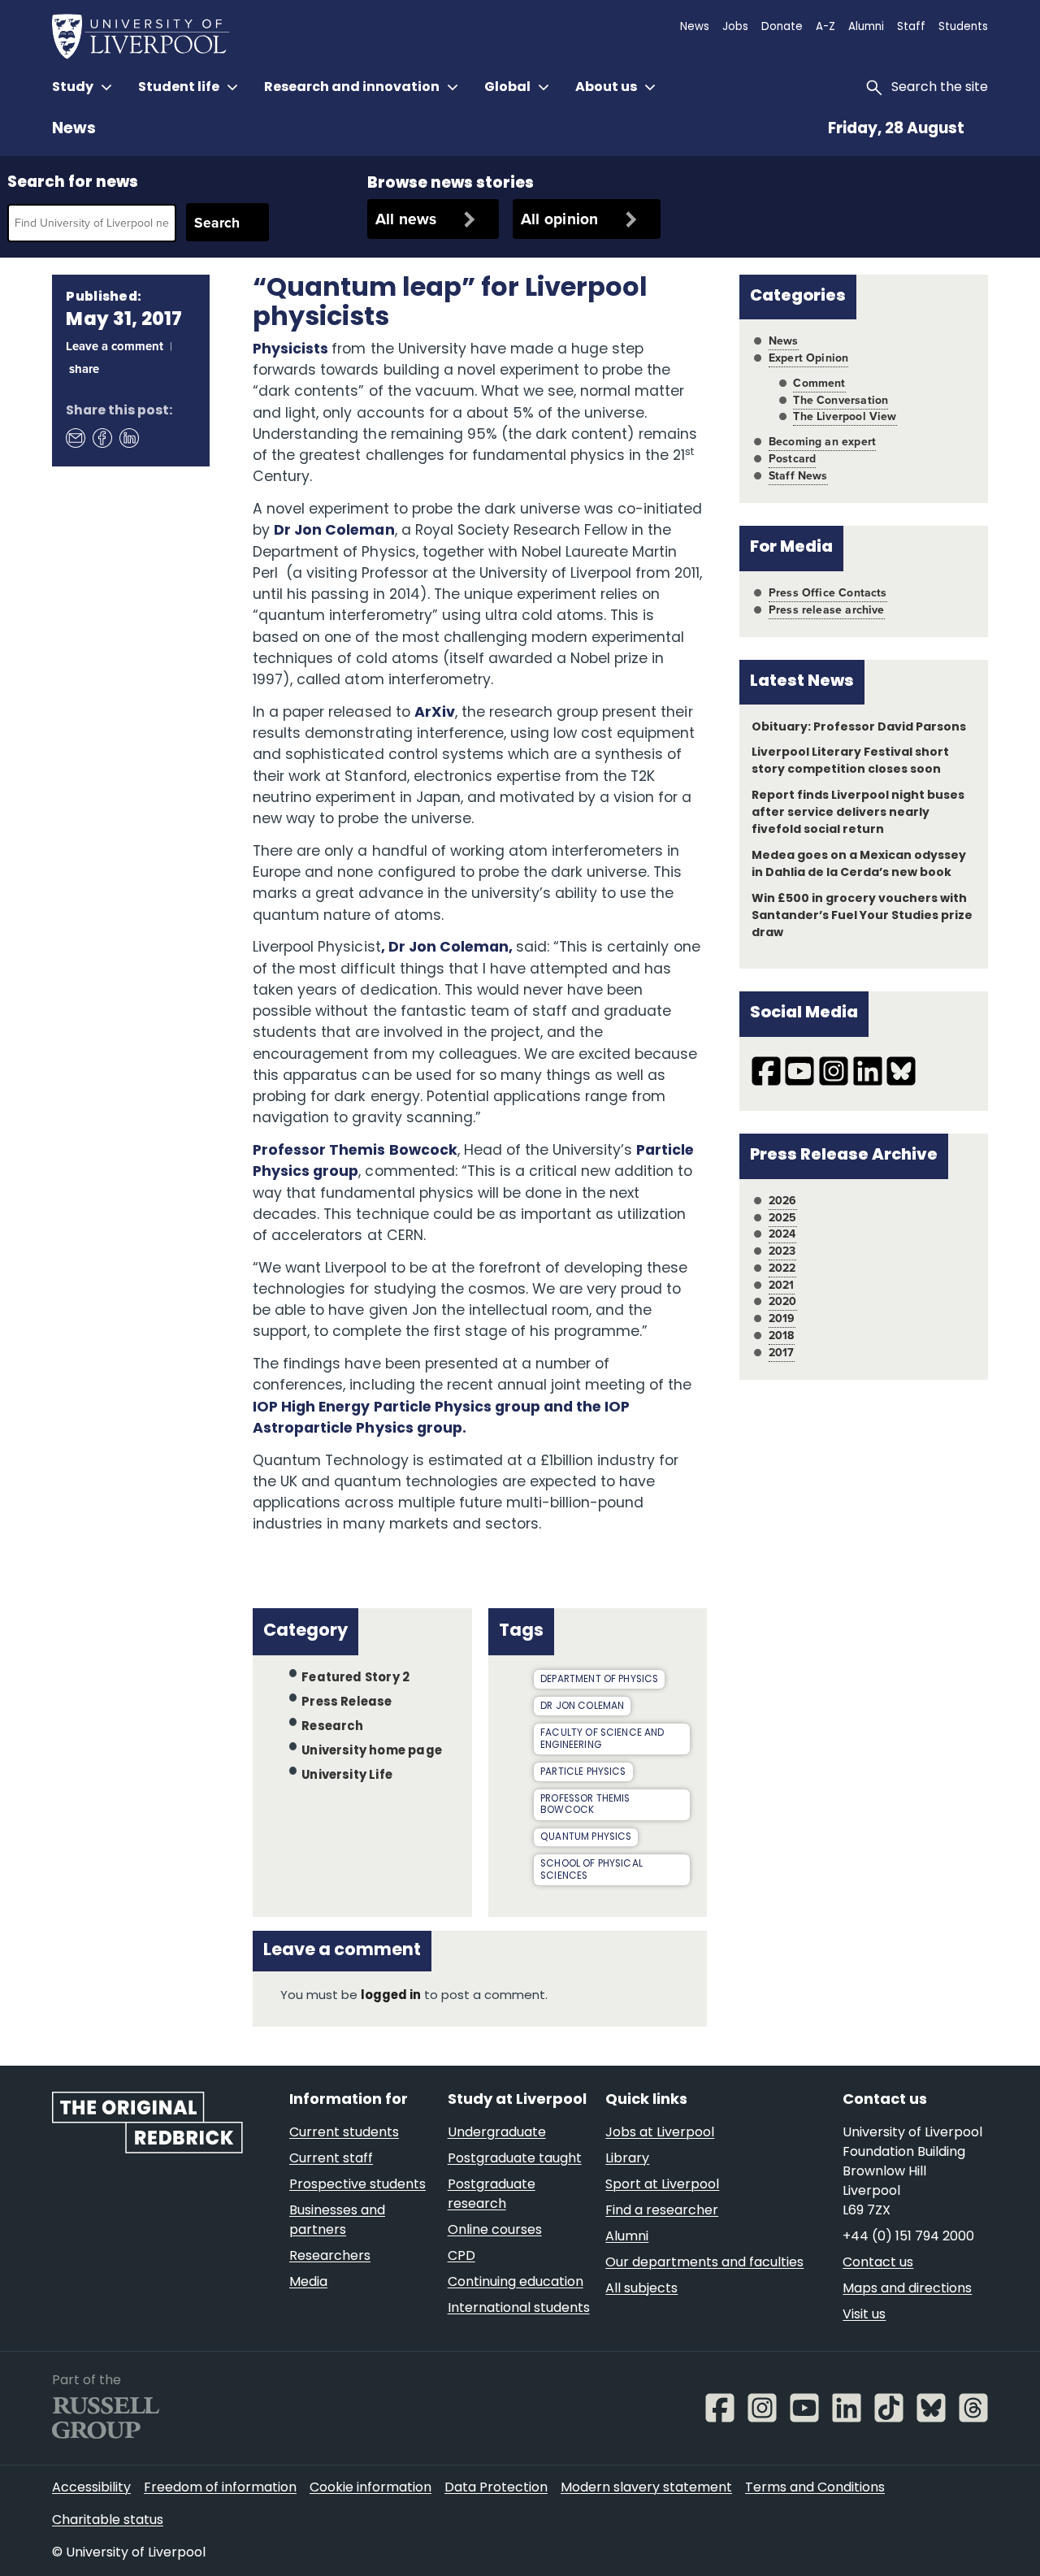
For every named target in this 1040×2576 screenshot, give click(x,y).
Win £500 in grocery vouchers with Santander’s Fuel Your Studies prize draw (862, 916)
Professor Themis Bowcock (355, 1151)
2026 (783, 1201)
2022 (782, 1268)
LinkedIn (128, 437)
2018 (782, 1336)
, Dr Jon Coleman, (448, 948)
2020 (783, 1301)
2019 (782, 1318)
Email (75, 437)
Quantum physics (586, 1837)
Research (333, 1727)
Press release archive (827, 610)
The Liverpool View (845, 416)
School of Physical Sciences (591, 1870)
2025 (783, 1218)
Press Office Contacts (828, 593)
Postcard (792, 459)
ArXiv (435, 713)
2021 (782, 1285)
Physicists (292, 350)
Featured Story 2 (355, 1678)
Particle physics (583, 1772)
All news (406, 219)
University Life (347, 1776)
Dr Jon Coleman (334, 531)
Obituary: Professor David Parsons (859, 728)
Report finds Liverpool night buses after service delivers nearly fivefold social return (858, 813)
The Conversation (841, 400)
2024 (782, 1234)
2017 (782, 1353)
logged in (391, 1996)
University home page (372, 1752)
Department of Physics (599, 1680)
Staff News (798, 476)
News (74, 130)
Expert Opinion (808, 358)
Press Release (347, 1703)
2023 (782, 1251)
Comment (819, 383)
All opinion (560, 219)
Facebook (102, 437)
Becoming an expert (822, 442)
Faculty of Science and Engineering (602, 1739)
